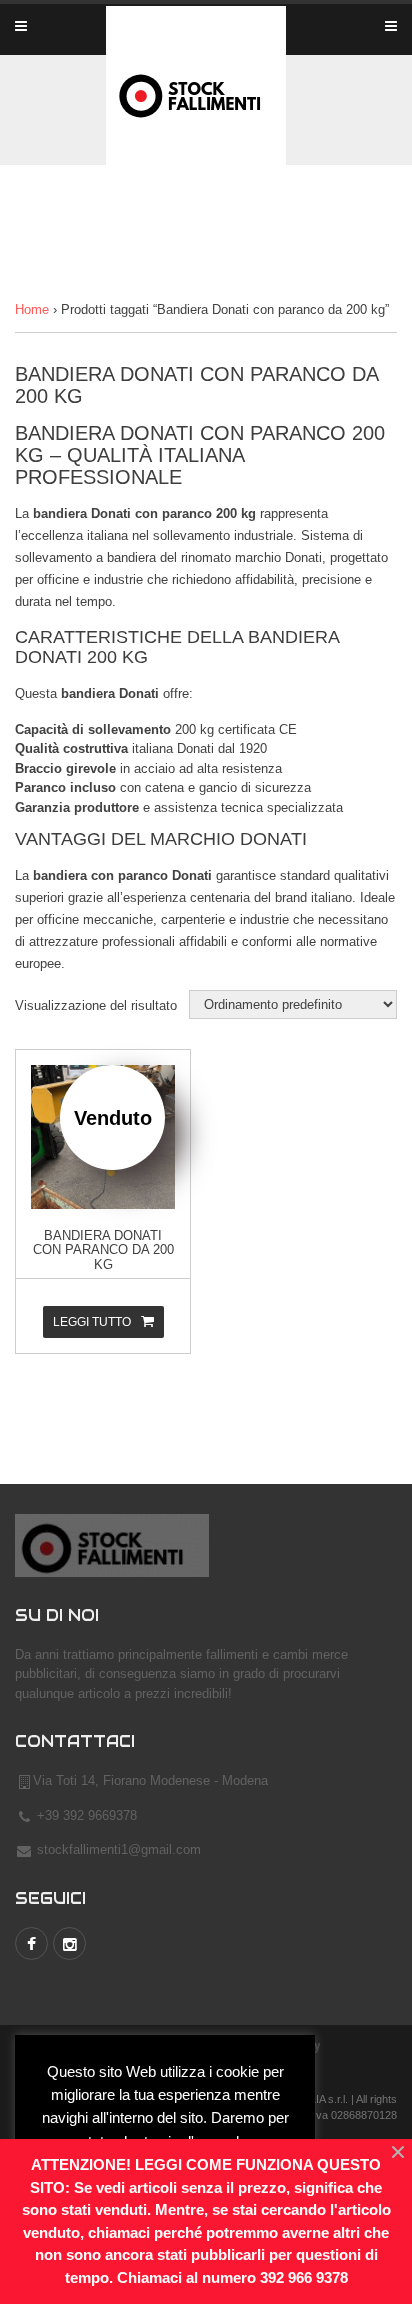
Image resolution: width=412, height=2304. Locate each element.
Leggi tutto (92, 1322)
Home (32, 309)
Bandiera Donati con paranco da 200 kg (103, 1250)
